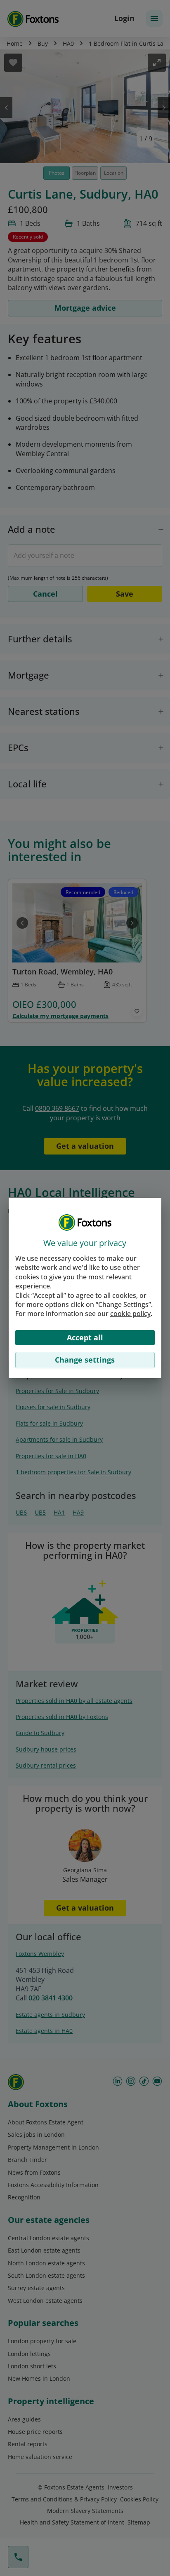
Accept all (85, 1337)
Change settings (85, 1360)
